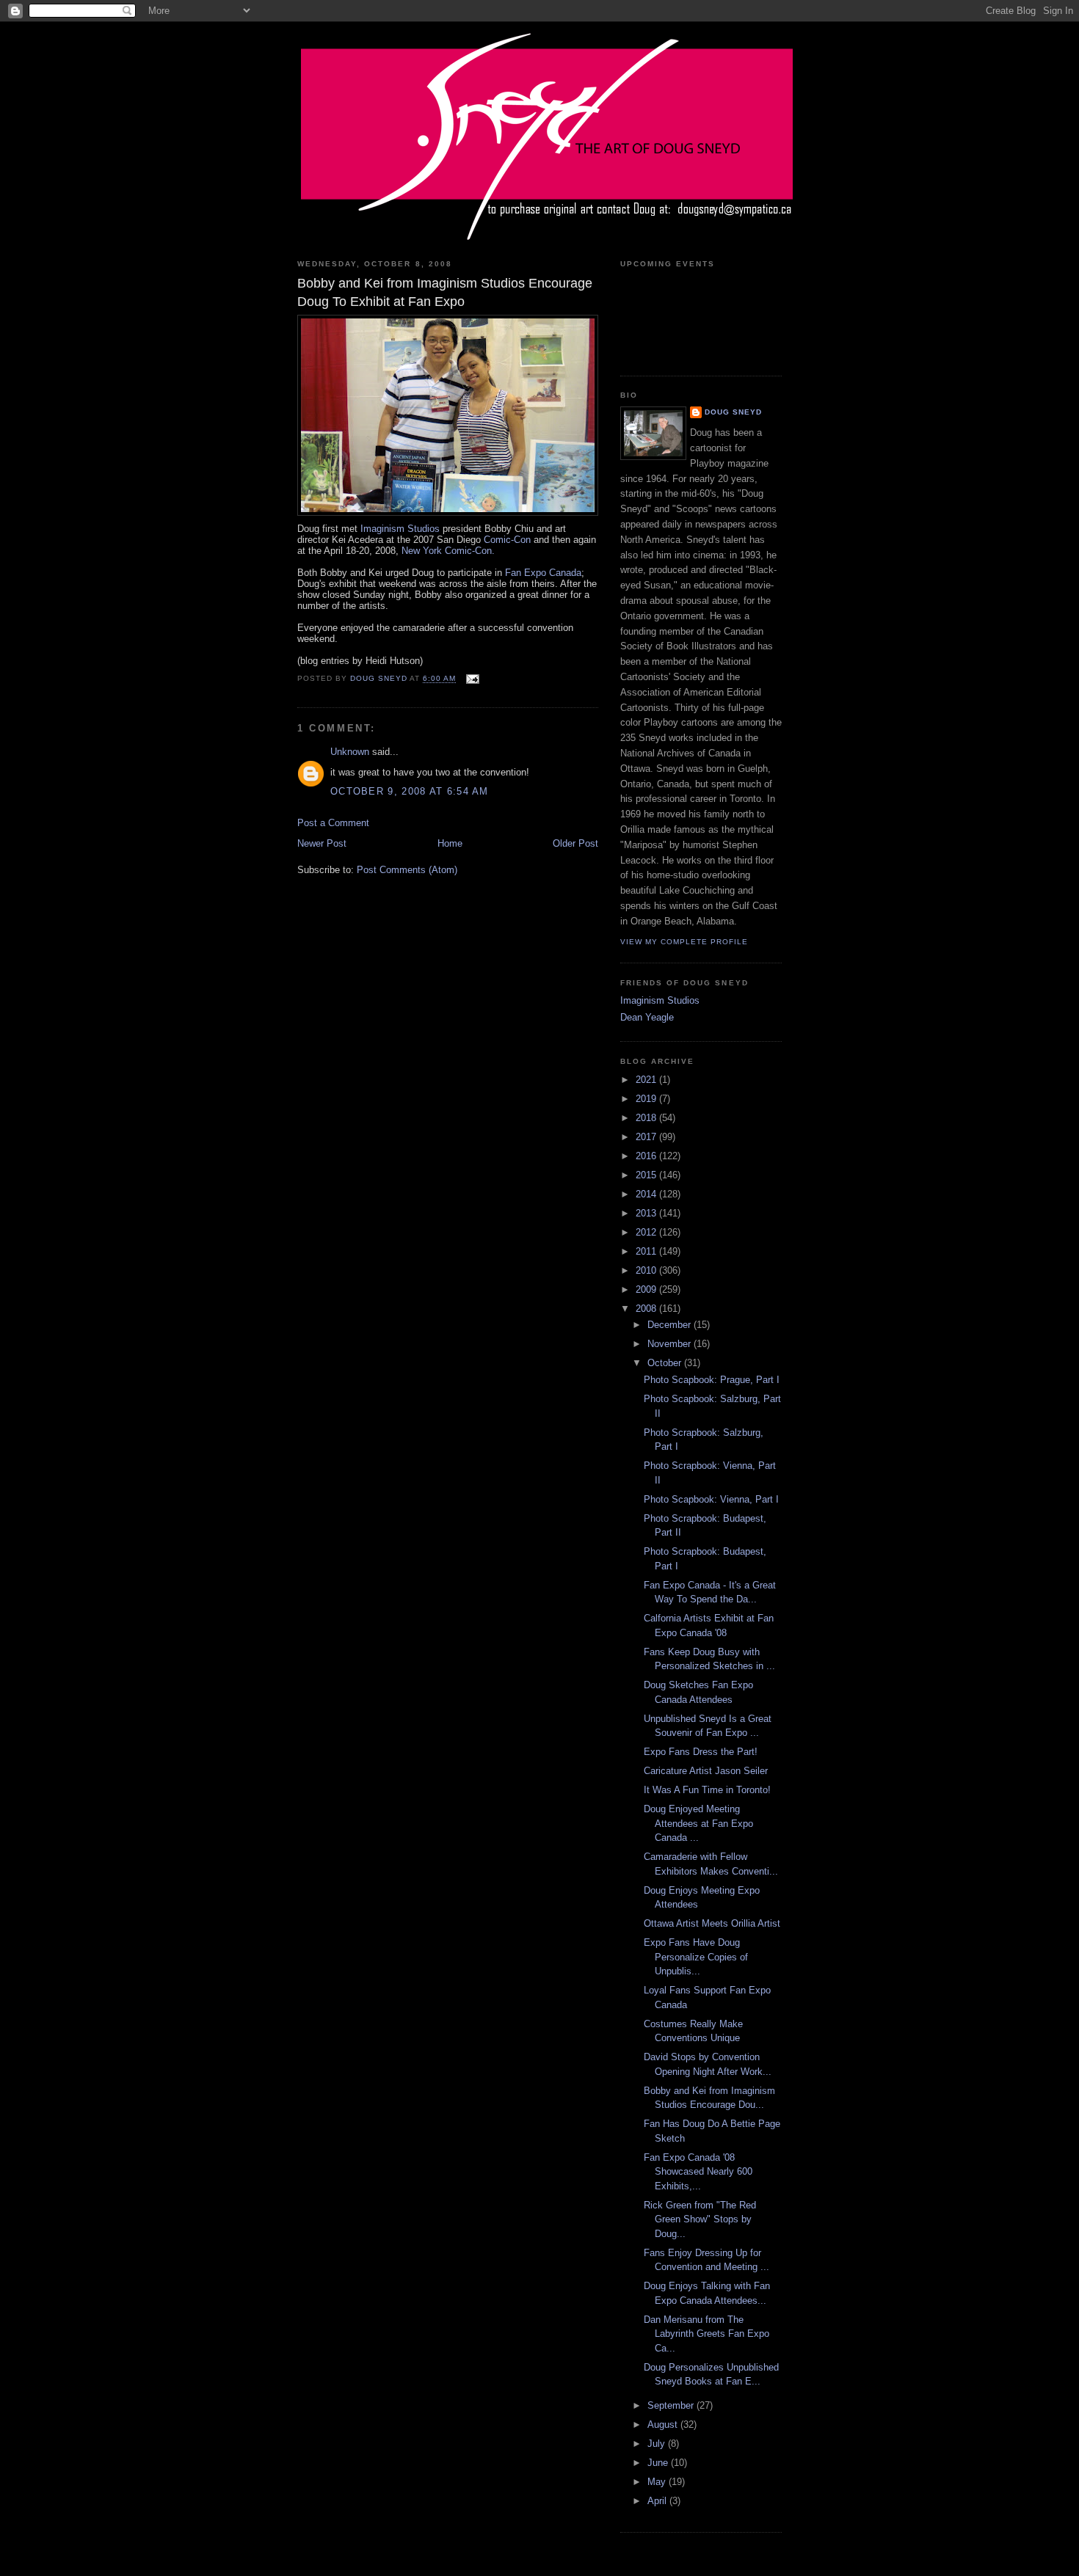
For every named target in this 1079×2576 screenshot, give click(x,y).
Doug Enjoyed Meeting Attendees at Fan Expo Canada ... (698, 1823)
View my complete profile (684, 942)
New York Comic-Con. (448, 551)
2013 (647, 1213)
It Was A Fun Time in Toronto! (707, 1790)
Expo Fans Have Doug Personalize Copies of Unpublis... (696, 1957)
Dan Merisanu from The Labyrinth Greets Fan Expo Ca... (706, 2334)
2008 (647, 1309)
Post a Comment (333, 823)
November (671, 1344)
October (666, 1363)
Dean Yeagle (647, 1017)
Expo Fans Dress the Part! (701, 1752)
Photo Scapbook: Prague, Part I (712, 1380)
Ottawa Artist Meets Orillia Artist (712, 1923)
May (658, 2482)
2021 (647, 1080)
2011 (647, 1251)
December (671, 1325)
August (664, 2424)
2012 (647, 1232)
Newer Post (322, 843)
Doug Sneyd (733, 412)
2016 (647, 1156)
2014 (647, 1194)
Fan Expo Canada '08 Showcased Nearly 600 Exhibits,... (698, 2172)
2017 (647, 1137)
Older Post (575, 843)
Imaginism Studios (660, 1000)
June (659, 2463)
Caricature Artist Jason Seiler (706, 1771)
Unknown (350, 752)
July (658, 2444)
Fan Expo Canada (543, 573)
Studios (400, 529)
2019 (647, 1099)
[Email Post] (472, 679)
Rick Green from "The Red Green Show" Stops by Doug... (700, 2219)
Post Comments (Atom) (407, 870)
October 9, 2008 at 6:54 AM (410, 791)
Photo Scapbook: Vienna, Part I (711, 1499)
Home (450, 843)
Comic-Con (507, 540)
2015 (647, 1175)
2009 (647, 1289)
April (658, 2501)
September (672, 2405)
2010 (647, 1270)
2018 (647, 1118)
